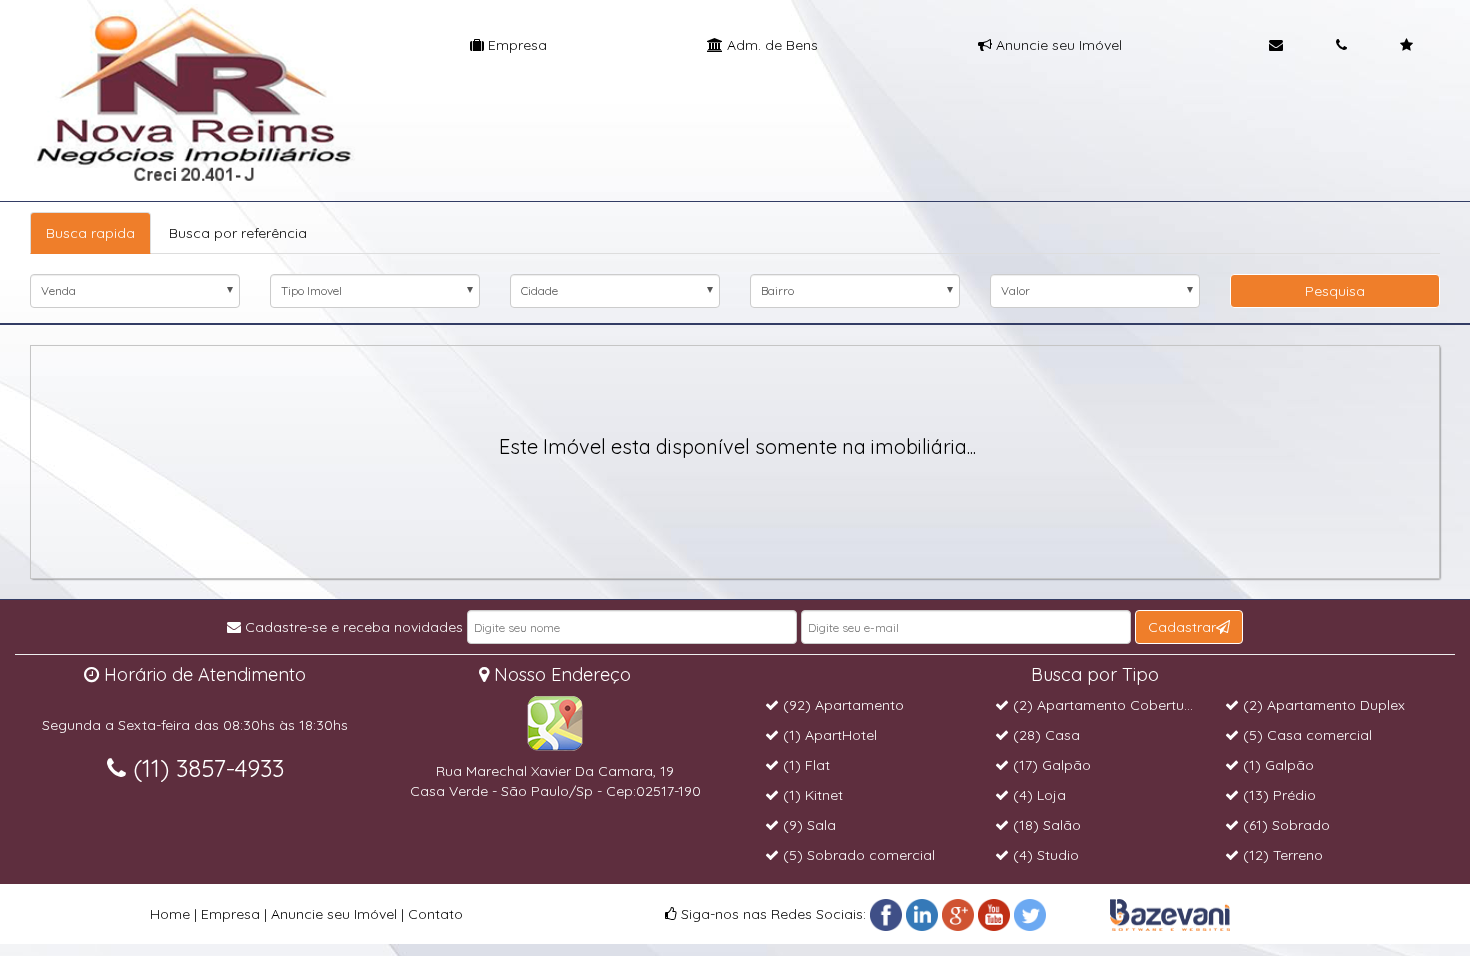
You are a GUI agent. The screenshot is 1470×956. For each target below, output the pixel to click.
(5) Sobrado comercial (857, 855)
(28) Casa (1044, 735)
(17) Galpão (1050, 765)
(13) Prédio (1277, 795)
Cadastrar (1182, 627)
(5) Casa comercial (1305, 735)
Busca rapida (90, 233)
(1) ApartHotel (828, 735)
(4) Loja (1037, 795)
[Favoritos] (1406, 45)
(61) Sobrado (1284, 825)
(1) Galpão (1276, 765)
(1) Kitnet (811, 795)
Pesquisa (1335, 291)
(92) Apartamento (841, 705)
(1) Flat (804, 765)
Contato (435, 914)
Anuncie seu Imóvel (1057, 45)
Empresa (515, 45)
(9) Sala (807, 825)
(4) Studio (1044, 855)
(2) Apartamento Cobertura (1103, 705)
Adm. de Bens (770, 45)
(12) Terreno (1281, 855)
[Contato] (1276, 45)
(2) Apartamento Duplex (1322, 705)
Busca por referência (238, 233)
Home (170, 914)
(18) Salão (1045, 825)
